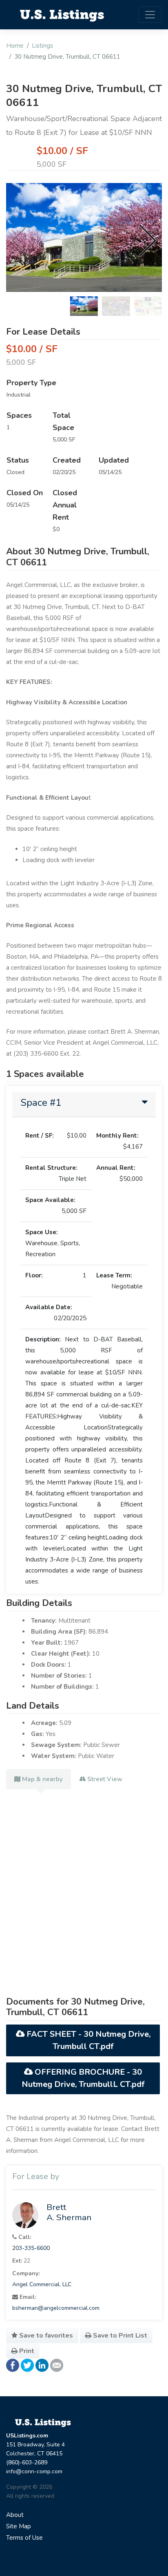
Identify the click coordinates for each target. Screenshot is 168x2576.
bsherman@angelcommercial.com (56, 2308)
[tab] (84, 1105)
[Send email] (57, 2365)
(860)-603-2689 (27, 2462)
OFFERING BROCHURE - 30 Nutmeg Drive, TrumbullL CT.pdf (83, 2078)
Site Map (19, 2526)
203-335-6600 (31, 2248)
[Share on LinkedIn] (42, 2365)
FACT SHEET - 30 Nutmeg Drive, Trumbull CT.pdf (87, 2040)
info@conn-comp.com (34, 2471)
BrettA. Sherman (69, 2212)
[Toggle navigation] (150, 15)
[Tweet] (27, 2365)
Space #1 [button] (41, 1103)
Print (26, 2351)
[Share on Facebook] (13, 2365)
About (15, 2515)
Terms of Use (24, 2538)
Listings (42, 46)
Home (15, 46)
